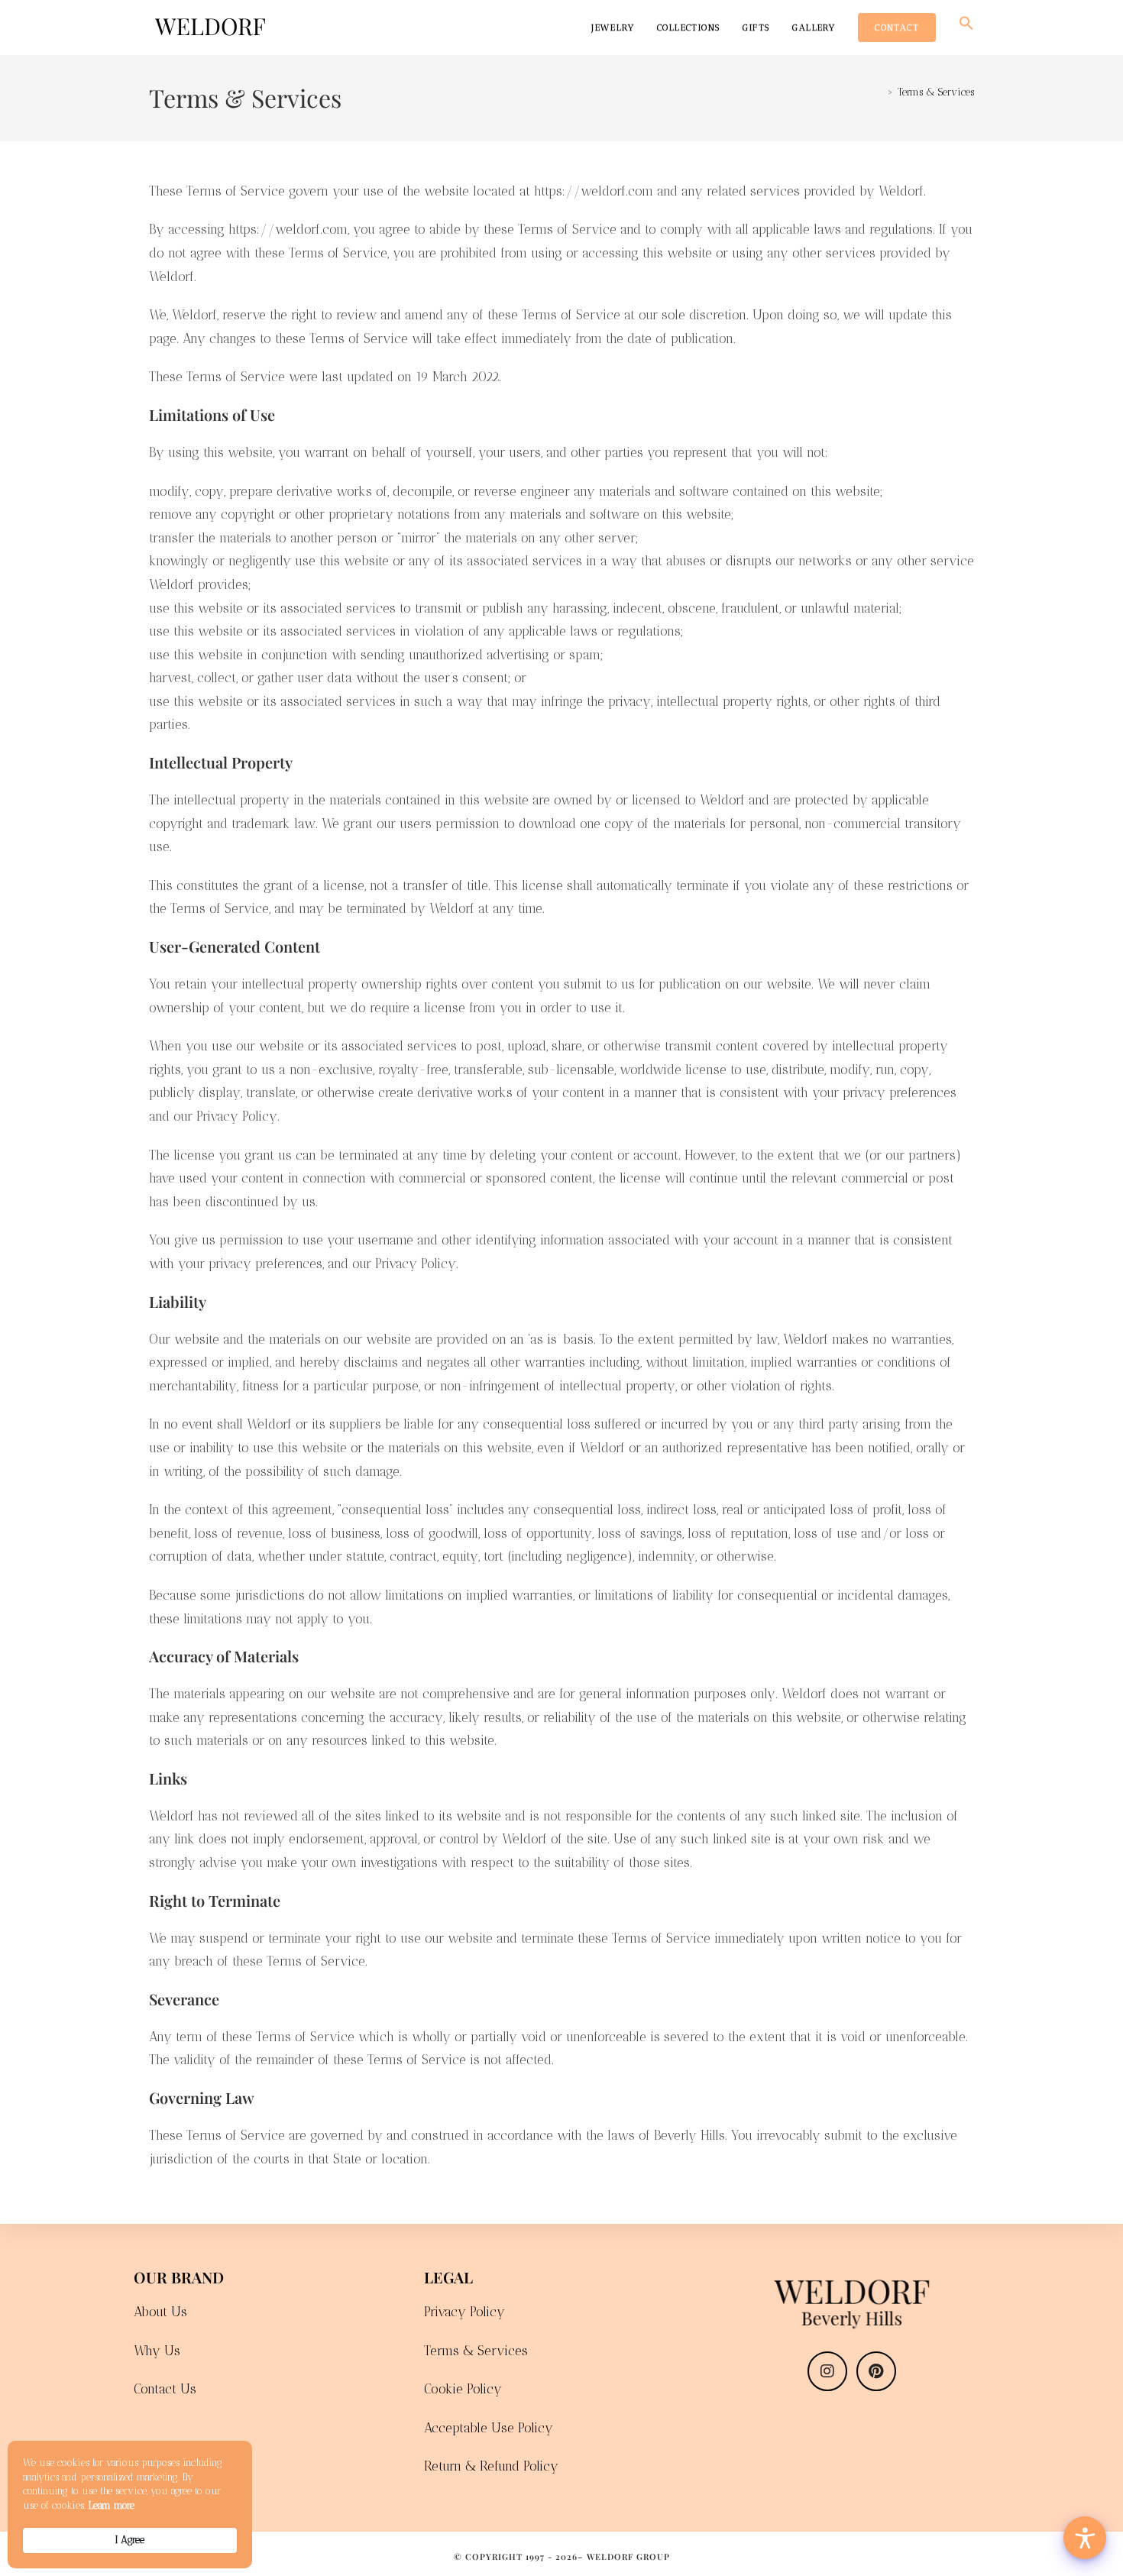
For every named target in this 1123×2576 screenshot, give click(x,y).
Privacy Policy (464, 2312)
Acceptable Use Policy (489, 2428)
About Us (160, 2312)
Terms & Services (936, 92)
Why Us (157, 2351)
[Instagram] (827, 2371)
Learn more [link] (112, 2505)
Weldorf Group (628, 2557)
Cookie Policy (463, 2389)
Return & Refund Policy (491, 2466)
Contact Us (165, 2389)
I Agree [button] (130, 2540)
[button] (966, 28)
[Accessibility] (1085, 2538)
